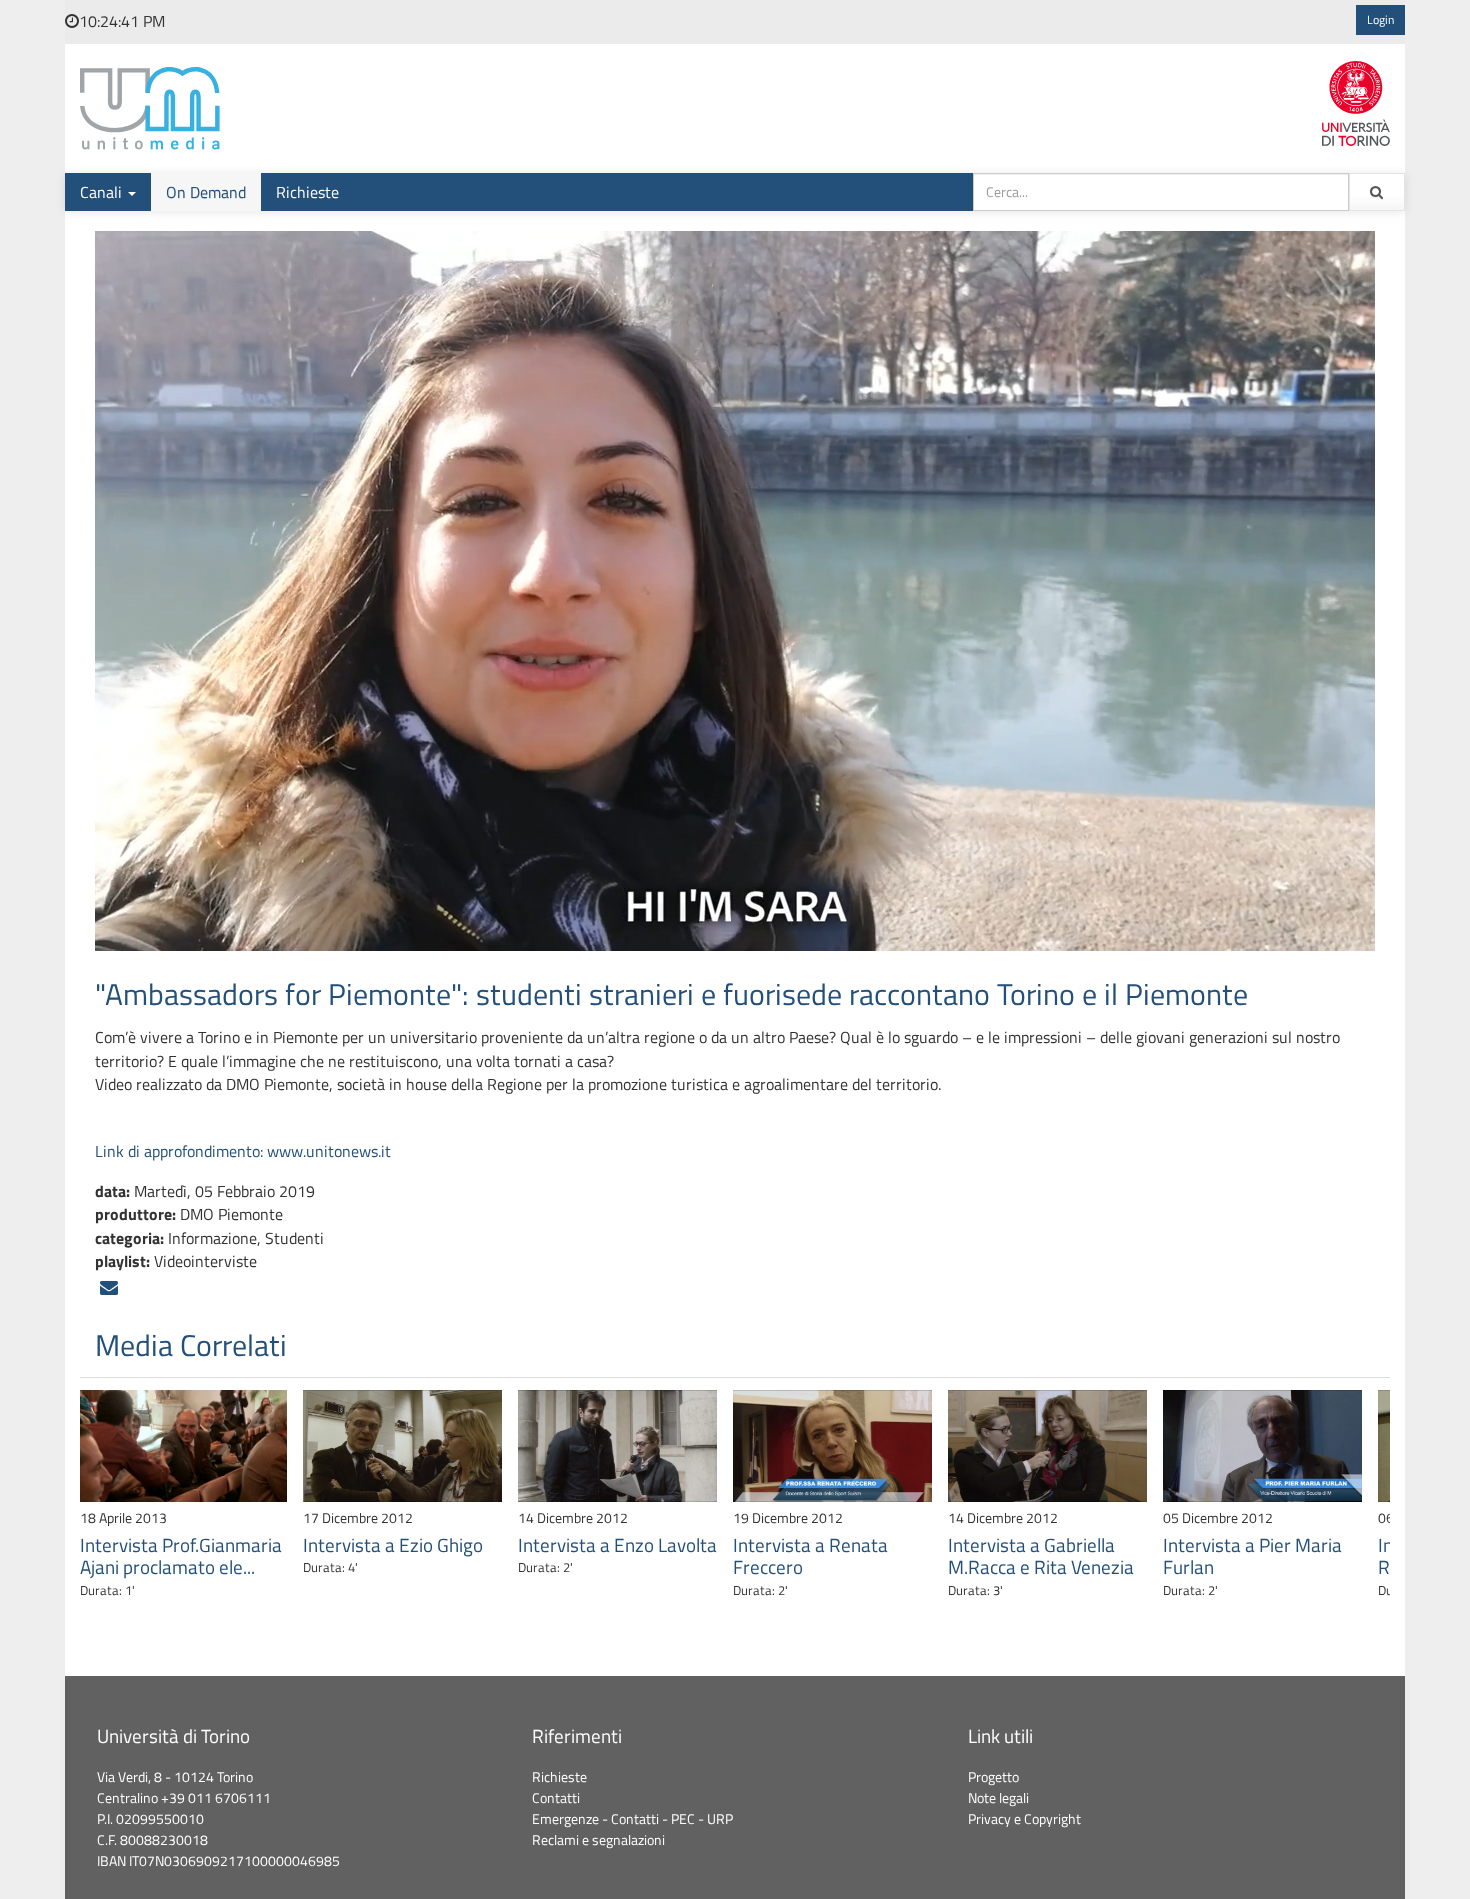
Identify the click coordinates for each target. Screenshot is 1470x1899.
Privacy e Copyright (1024, 1819)
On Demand (206, 192)
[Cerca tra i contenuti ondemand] (1377, 192)
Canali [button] (103, 192)
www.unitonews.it (329, 1151)
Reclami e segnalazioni (598, 1840)
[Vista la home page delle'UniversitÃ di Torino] (1356, 101)
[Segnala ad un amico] (109, 1288)
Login (1380, 20)
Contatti (556, 1798)
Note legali (998, 1798)
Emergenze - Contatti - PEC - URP (632, 1819)
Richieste (307, 192)
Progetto (993, 1777)
